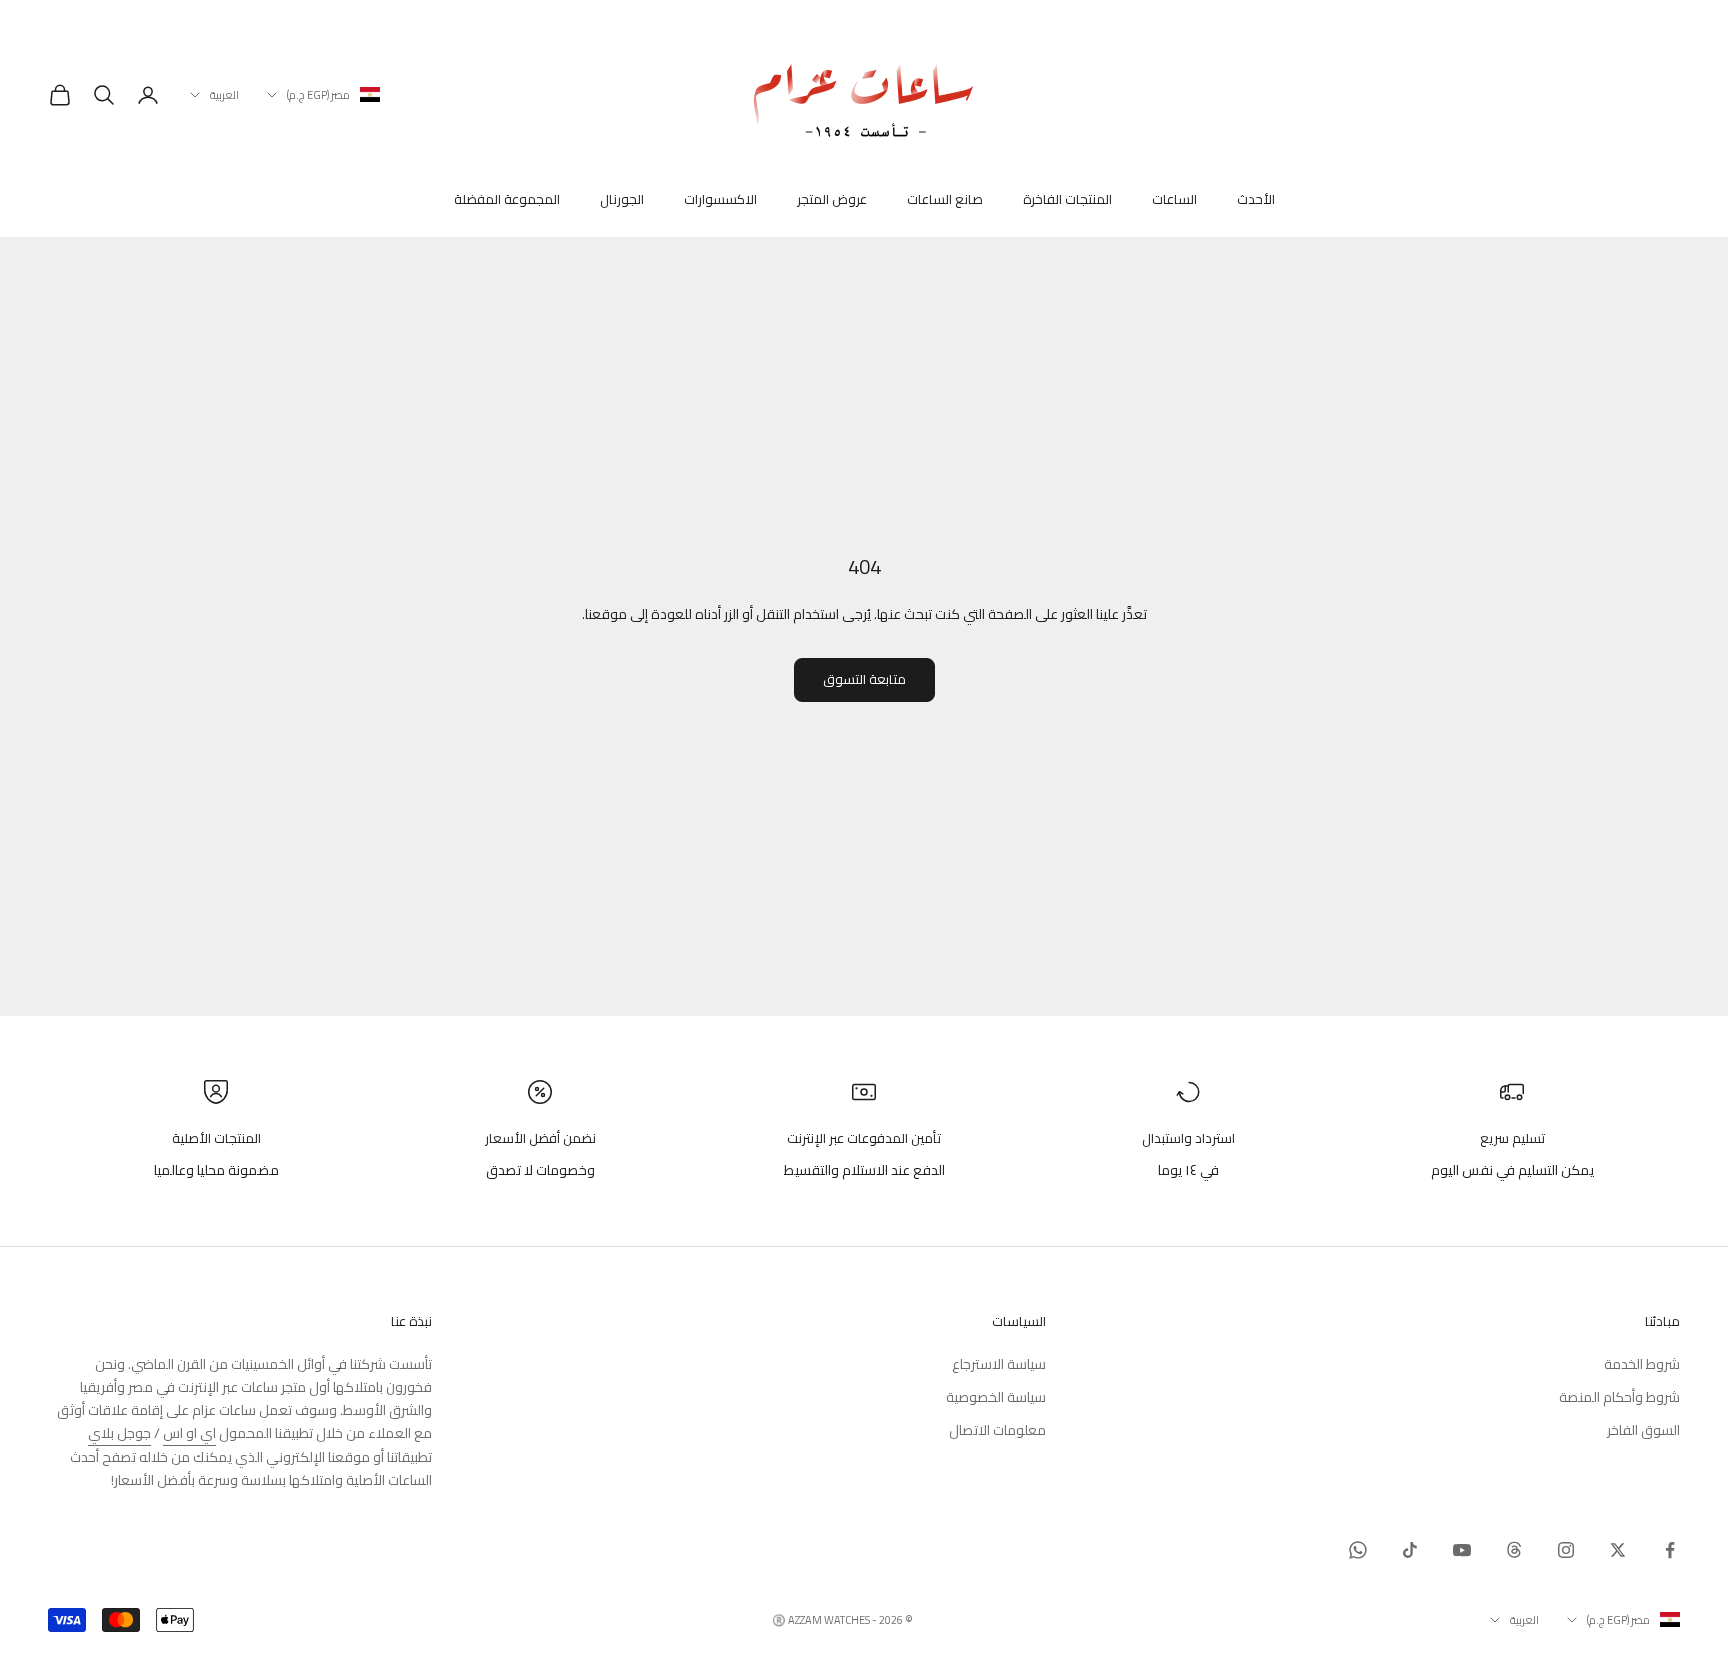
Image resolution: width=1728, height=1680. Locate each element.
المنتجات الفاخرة (1067, 200)
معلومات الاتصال (997, 1430)
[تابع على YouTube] (1462, 1550)
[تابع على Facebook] (1670, 1550)
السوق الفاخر (1643, 1430)
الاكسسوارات (720, 200)
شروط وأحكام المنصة (1619, 1397)
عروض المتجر (832, 200)
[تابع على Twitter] (1618, 1550)
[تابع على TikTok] (1410, 1550)
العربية (224, 95)
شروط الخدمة (1642, 1364)
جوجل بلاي (119, 1433)
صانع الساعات (945, 200)
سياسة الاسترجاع (999, 1364)
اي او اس (189, 1433)
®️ (779, 1620)
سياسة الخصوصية (996, 1397)
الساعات (1174, 200)
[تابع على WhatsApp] (1358, 1550)
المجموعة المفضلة (507, 200)
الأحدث (1256, 200)
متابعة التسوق (864, 679)
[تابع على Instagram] (1566, 1550)
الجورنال (622, 200)
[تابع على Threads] (1514, 1550)
